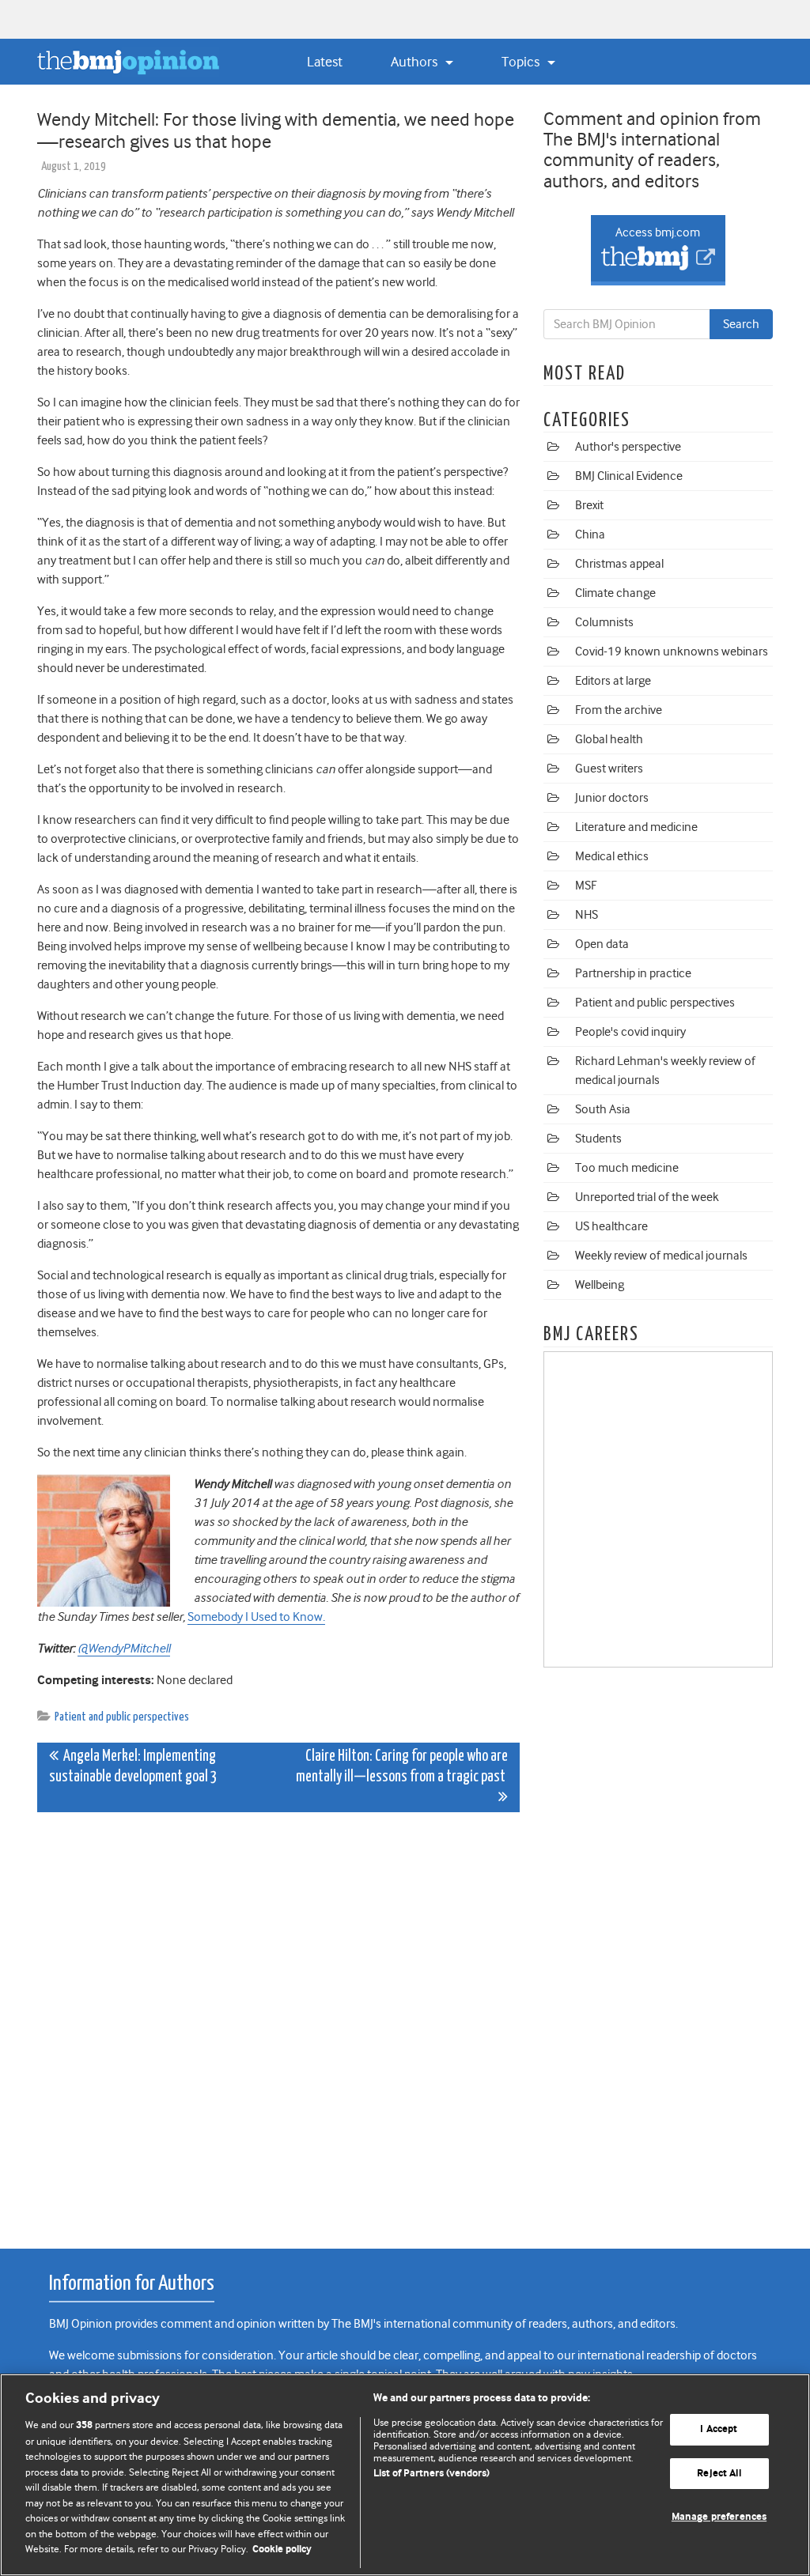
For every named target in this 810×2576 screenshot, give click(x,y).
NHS (587, 915)
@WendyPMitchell (124, 1649)
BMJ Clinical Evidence (629, 476)
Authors (416, 62)
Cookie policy (282, 2550)
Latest (325, 62)
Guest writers (609, 769)
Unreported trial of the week (647, 1197)
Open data (602, 944)
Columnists (604, 622)
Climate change (615, 593)
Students (598, 1139)
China (590, 534)
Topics (522, 62)
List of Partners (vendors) (431, 2474)
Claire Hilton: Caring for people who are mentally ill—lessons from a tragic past (402, 1767)
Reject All (719, 2474)
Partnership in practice (633, 973)
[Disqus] (278, 2022)
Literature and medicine (636, 827)
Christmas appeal (619, 564)
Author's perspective (628, 447)
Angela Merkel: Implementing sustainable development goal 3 (133, 1767)
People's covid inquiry (630, 1032)
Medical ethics (612, 856)
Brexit (589, 505)
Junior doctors (612, 798)
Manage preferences (719, 2518)
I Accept (719, 2429)
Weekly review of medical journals (661, 1256)
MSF (586, 886)
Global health (609, 739)
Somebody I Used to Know (255, 1617)
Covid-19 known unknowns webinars (672, 652)
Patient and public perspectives (122, 1717)
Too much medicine (627, 1168)
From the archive (619, 710)
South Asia (603, 1109)
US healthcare (611, 1226)
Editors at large (613, 681)
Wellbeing (600, 1285)
